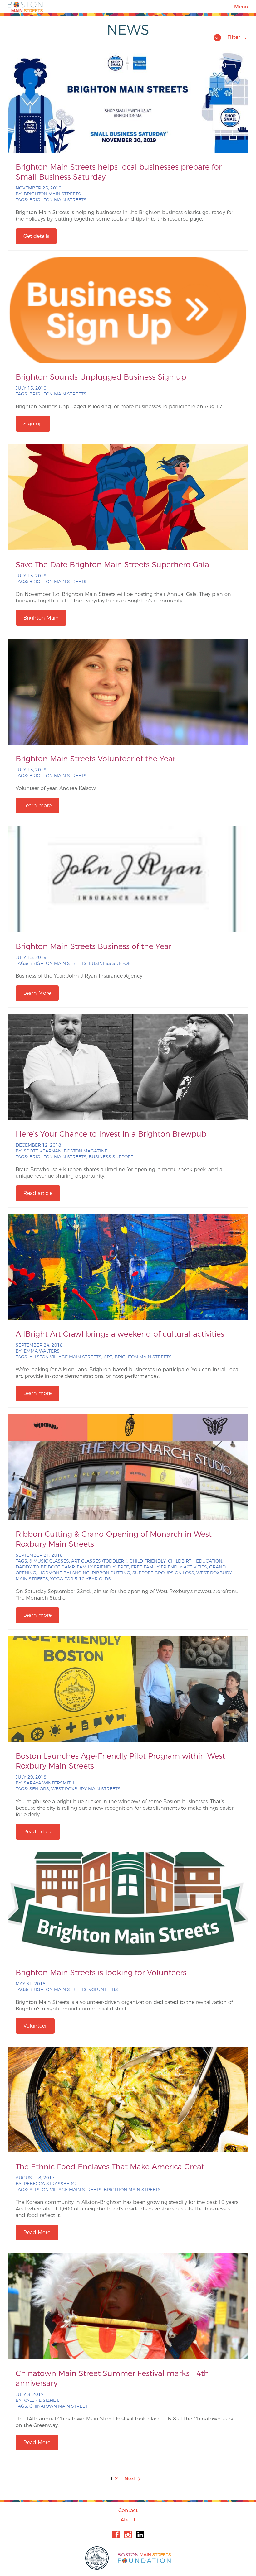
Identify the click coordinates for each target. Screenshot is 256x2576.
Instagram (128, 2535)
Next (133, 2479)
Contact (128, 2510)
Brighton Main (41, 618)
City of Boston (98, 2558)
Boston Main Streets (25, 7)
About (128, 2520)
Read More (37, 2232)
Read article (38, 1193)
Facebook (116, 2535)
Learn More (37, 993)
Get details (36, 236)
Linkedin (140, 2535)
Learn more (37, 805)
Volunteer (35, 2026)
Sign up (33, 424)
